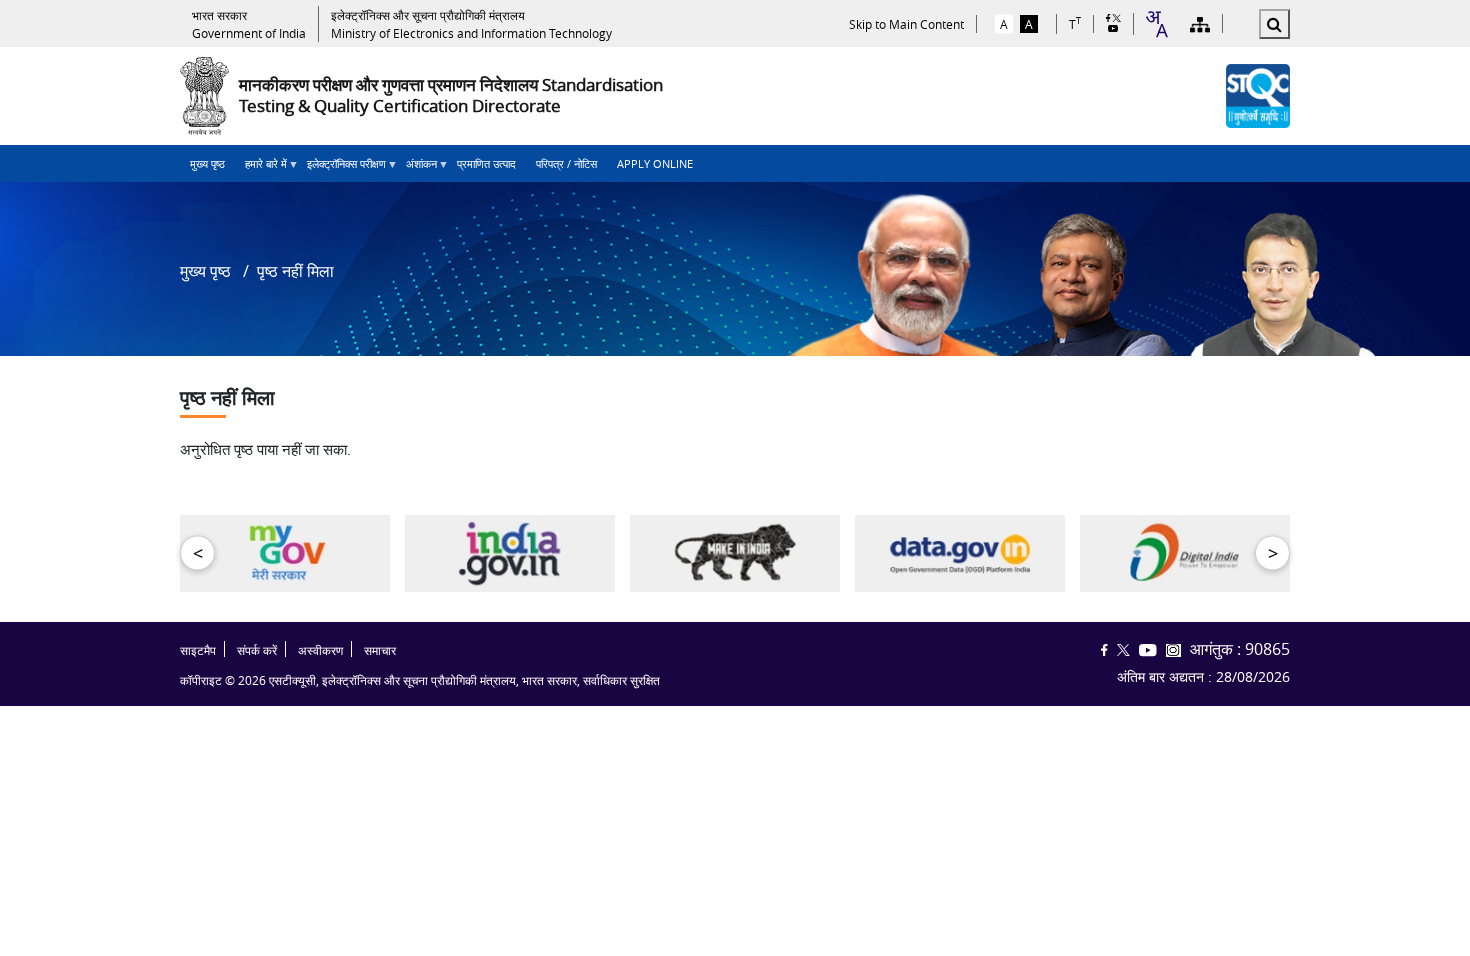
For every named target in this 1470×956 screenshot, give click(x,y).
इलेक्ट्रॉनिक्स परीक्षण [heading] (341, 169)
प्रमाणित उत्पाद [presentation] (486, 163)
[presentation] (249, 24)
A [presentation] (1004, 24)
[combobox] (1156, 24)
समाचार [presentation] (380, 650)
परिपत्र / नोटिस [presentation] (566, 163)
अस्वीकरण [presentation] (320, 650)
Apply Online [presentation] (655, 163)
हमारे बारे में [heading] (261, 169)
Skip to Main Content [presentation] (906, 24)
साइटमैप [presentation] (198, 650)
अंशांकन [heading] (416, 169)
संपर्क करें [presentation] (257, 650)
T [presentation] (1075, 23)
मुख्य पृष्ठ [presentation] (207, 163)
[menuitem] (207, 163)
